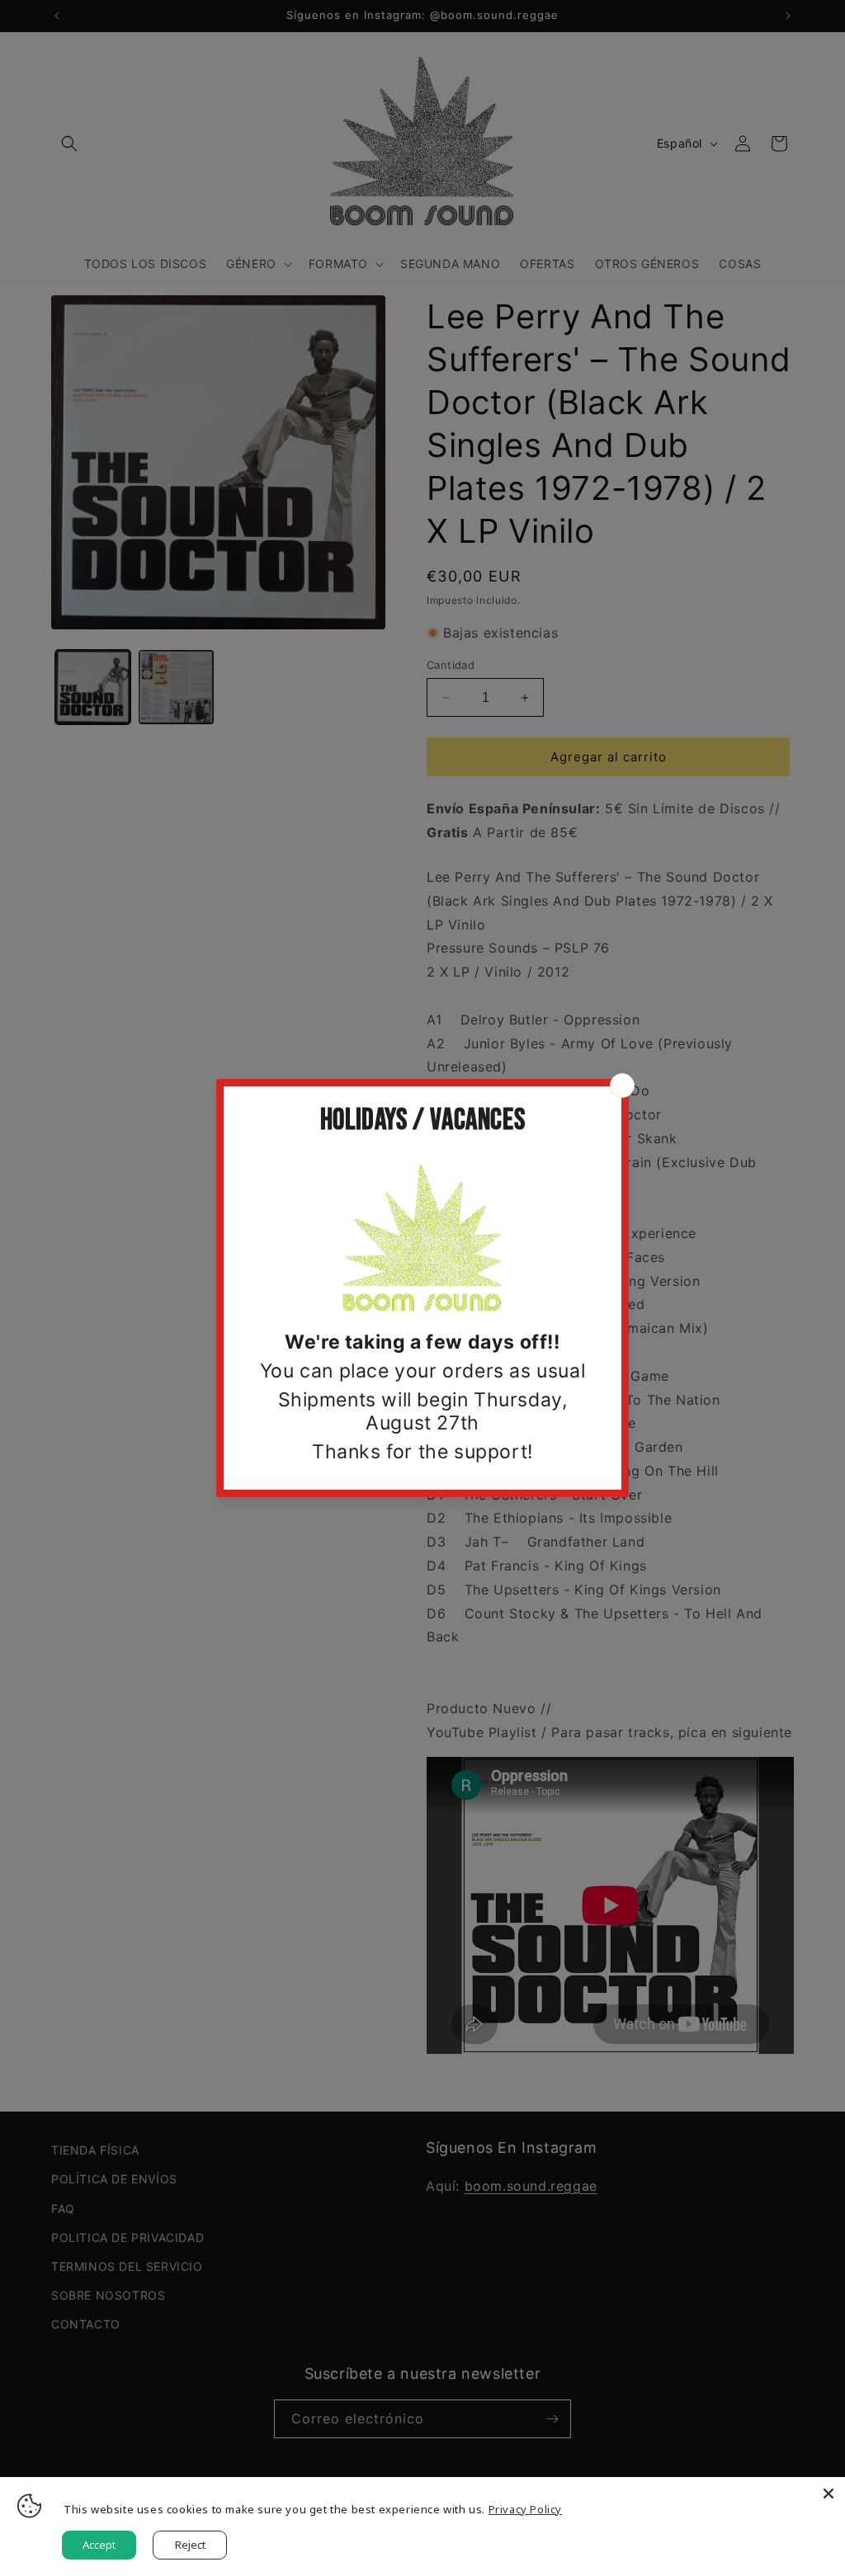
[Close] (828, 2494)
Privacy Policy (525, 2509)
